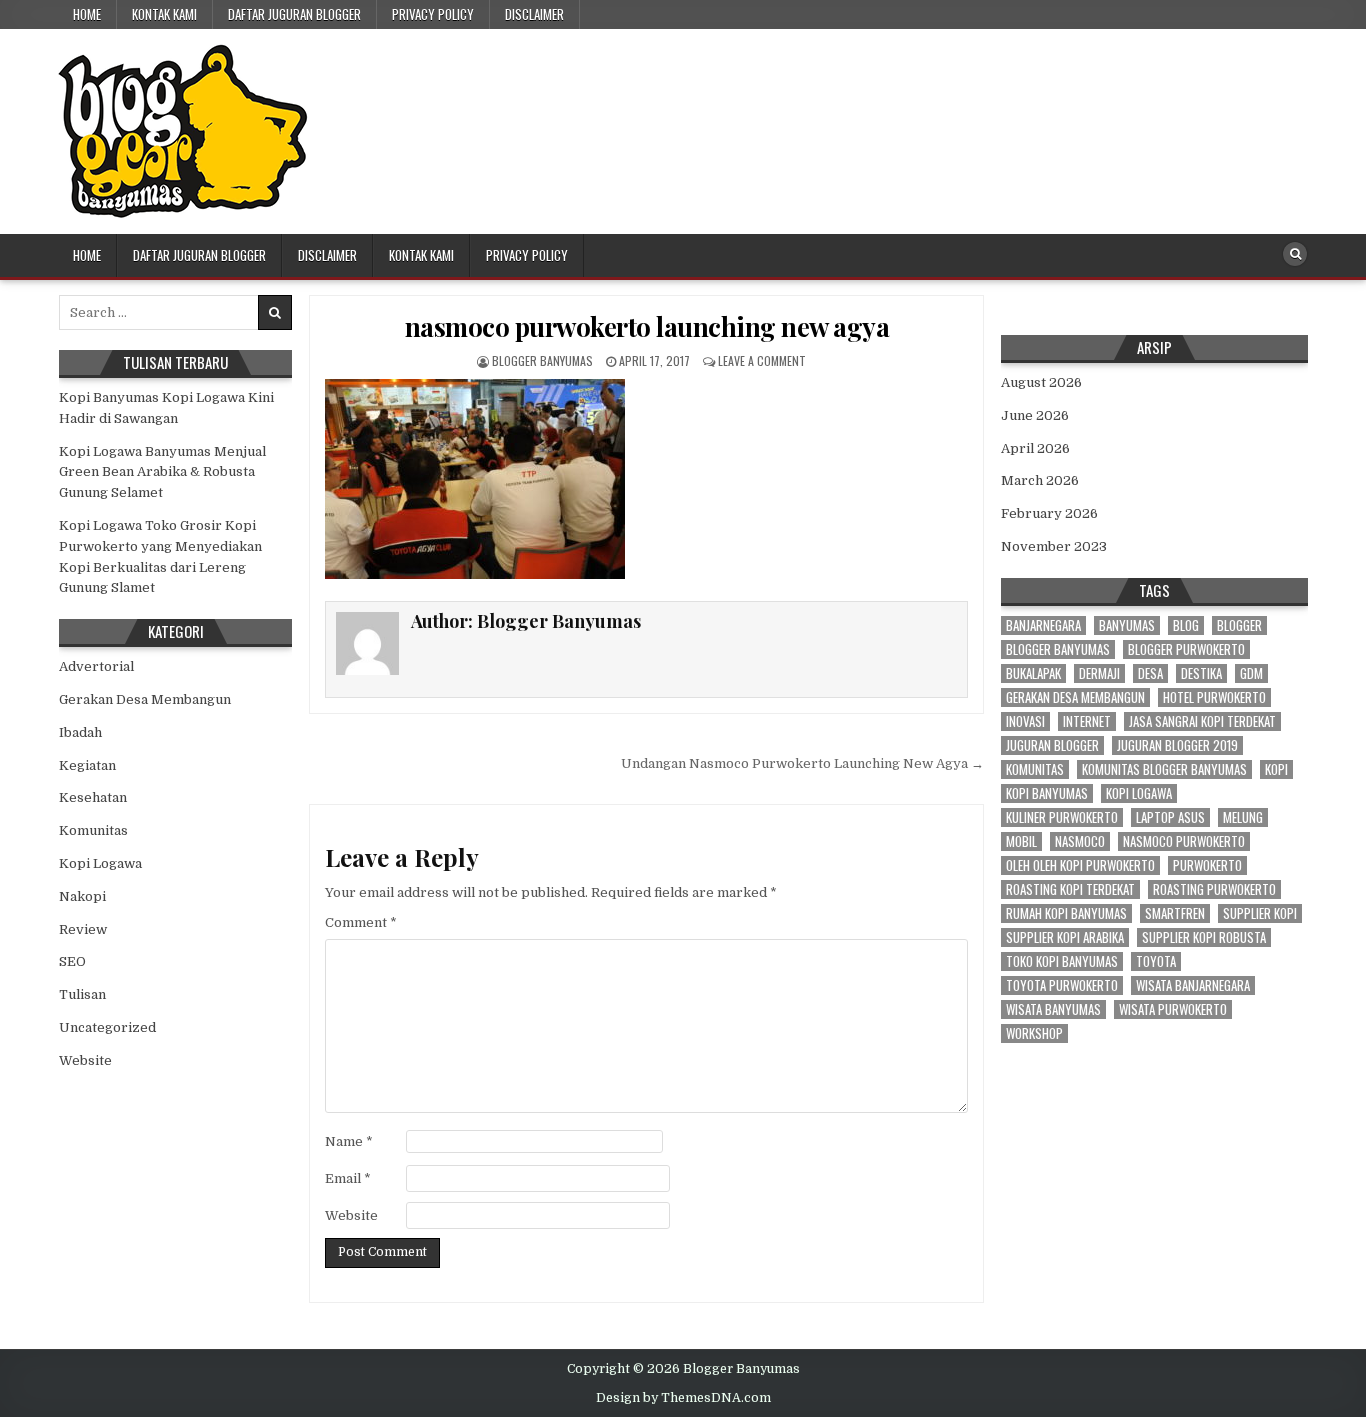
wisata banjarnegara (1193, 985)
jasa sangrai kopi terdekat (1202, 721)
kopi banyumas (1047, 793)
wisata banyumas (1053, 1009)
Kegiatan (87, 765)
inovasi (1025, 721)
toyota (1156, 961)
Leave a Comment (762, 360)
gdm (1251, 673)
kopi (1276, 769)
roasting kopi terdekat (1070, 889)
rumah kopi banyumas (1066, 913)
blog (1186, 625)
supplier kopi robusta (1204, 937)
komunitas (1035, 769)
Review (83, 929)
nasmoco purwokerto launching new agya (647, 326)
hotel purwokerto (1214, 697)
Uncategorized (107, 1027)
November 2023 (1054, 546)
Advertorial (96, 666)
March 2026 (1040, 480)
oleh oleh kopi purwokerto (1080, 865)
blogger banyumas (1058, 649)
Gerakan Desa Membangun (145, 699)
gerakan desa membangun (1075, 697)
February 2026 (1049, 513)
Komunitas (93, 830)
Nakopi (82, 896)
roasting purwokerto (1214, 889)
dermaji (1099, 673)
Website (351, 1215)
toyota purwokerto (1062, 985)
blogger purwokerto (1186, 649)
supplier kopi (1260, 913)
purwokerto (1207, 865)
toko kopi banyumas (1062, 961)
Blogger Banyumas (542, 360)
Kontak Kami (164, 14)
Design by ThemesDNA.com (683, 1398)
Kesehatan (93, 797)
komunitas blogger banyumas (1164, 769)
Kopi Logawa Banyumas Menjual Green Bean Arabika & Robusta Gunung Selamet (162, 472)
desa (1150, 673)
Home (87, 14)
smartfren (1175, 913)
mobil (1021, 841)
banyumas (1127, 625)
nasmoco (1080, 841)
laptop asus (1170, 817)
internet (1087, 721)
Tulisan (82, 994)
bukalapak (1033, 673)
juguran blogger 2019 (1177, 745)
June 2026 (1035, 415)
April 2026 (1035, 448)
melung (1243, 817)
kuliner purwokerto (1062, 817)
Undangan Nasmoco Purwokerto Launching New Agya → (802, 763)
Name (349, 1141)
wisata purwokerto (1173, 1009)
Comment (361, 922)
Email (348, 1178)
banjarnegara (1043, 625)
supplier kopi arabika (1065, 937)
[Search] (1295, 254)
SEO (72, 961)
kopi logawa (1139, 793)
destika (1201, 673)
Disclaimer (534, 14)
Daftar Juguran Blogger (294, 14)
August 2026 (1041, 382)
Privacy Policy (433, 14)
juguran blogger (1052, 745)
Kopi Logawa (100, 863)
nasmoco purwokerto (1184, 841)
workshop (1034, 1033)
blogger (1239, 625)
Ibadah (80, 732)
